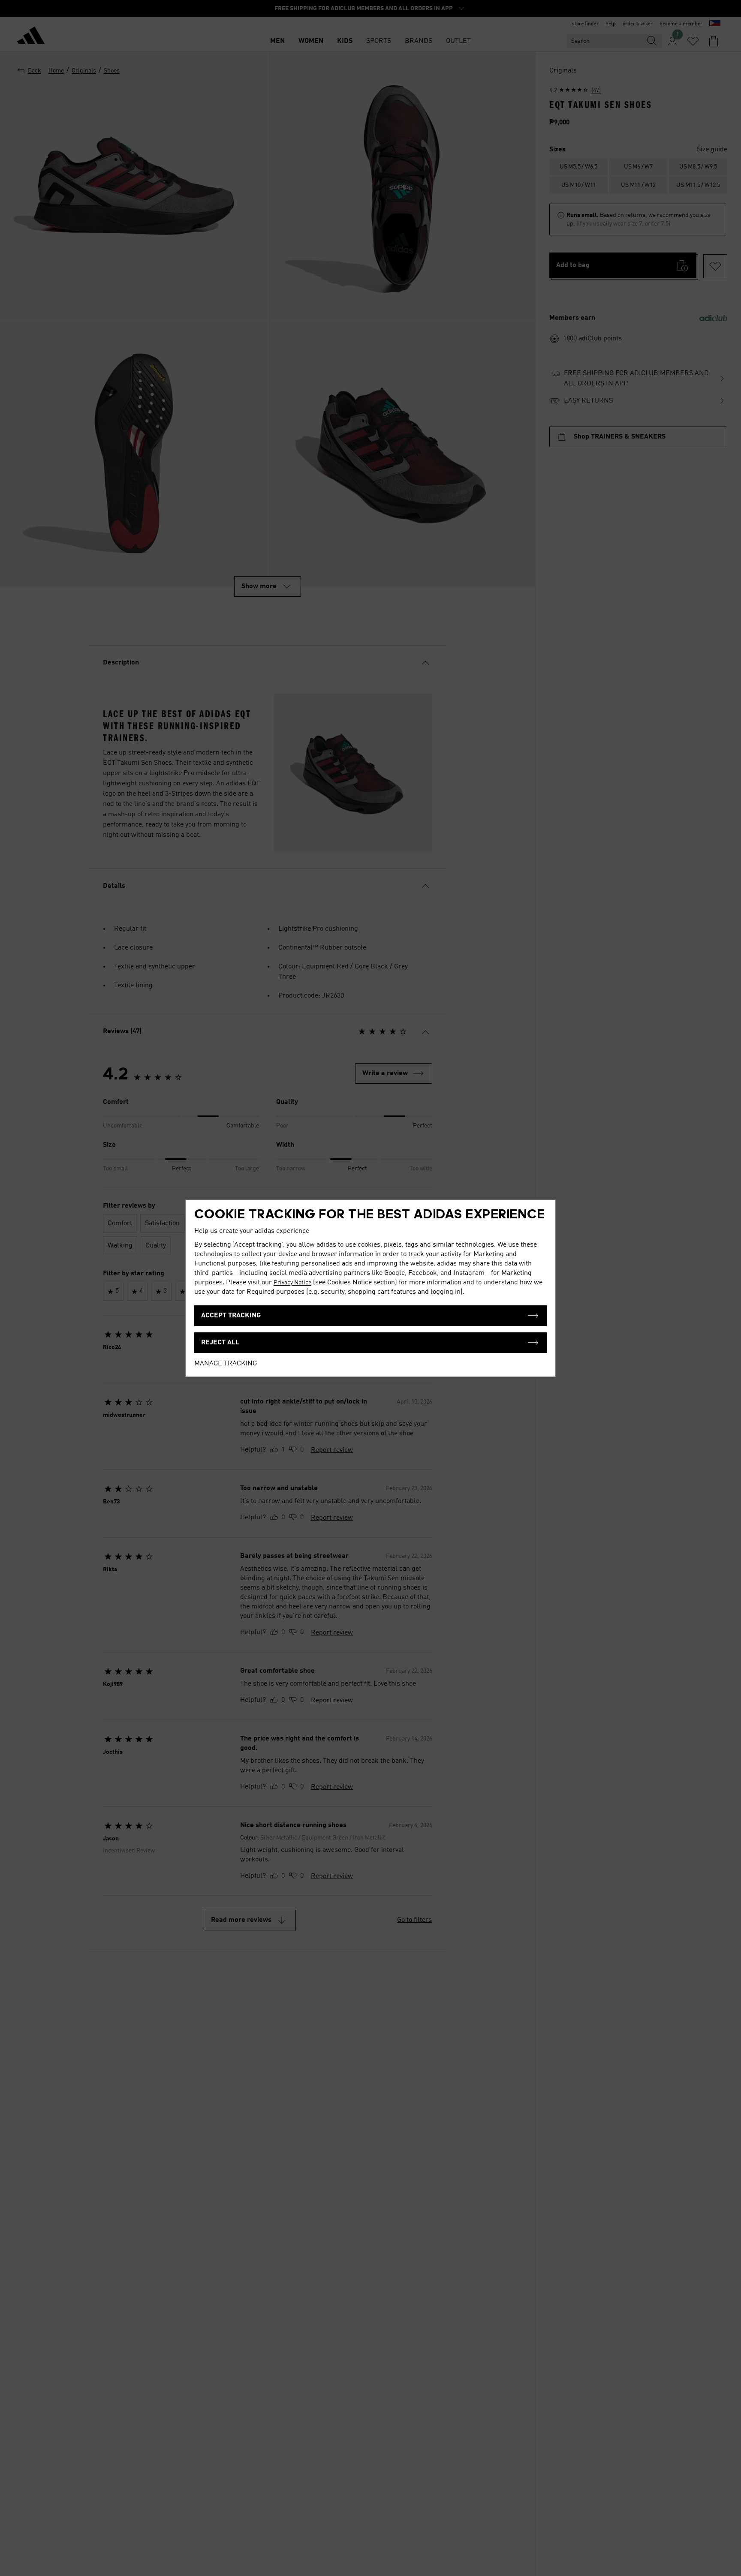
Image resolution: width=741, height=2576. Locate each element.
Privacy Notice (292, 1283)
